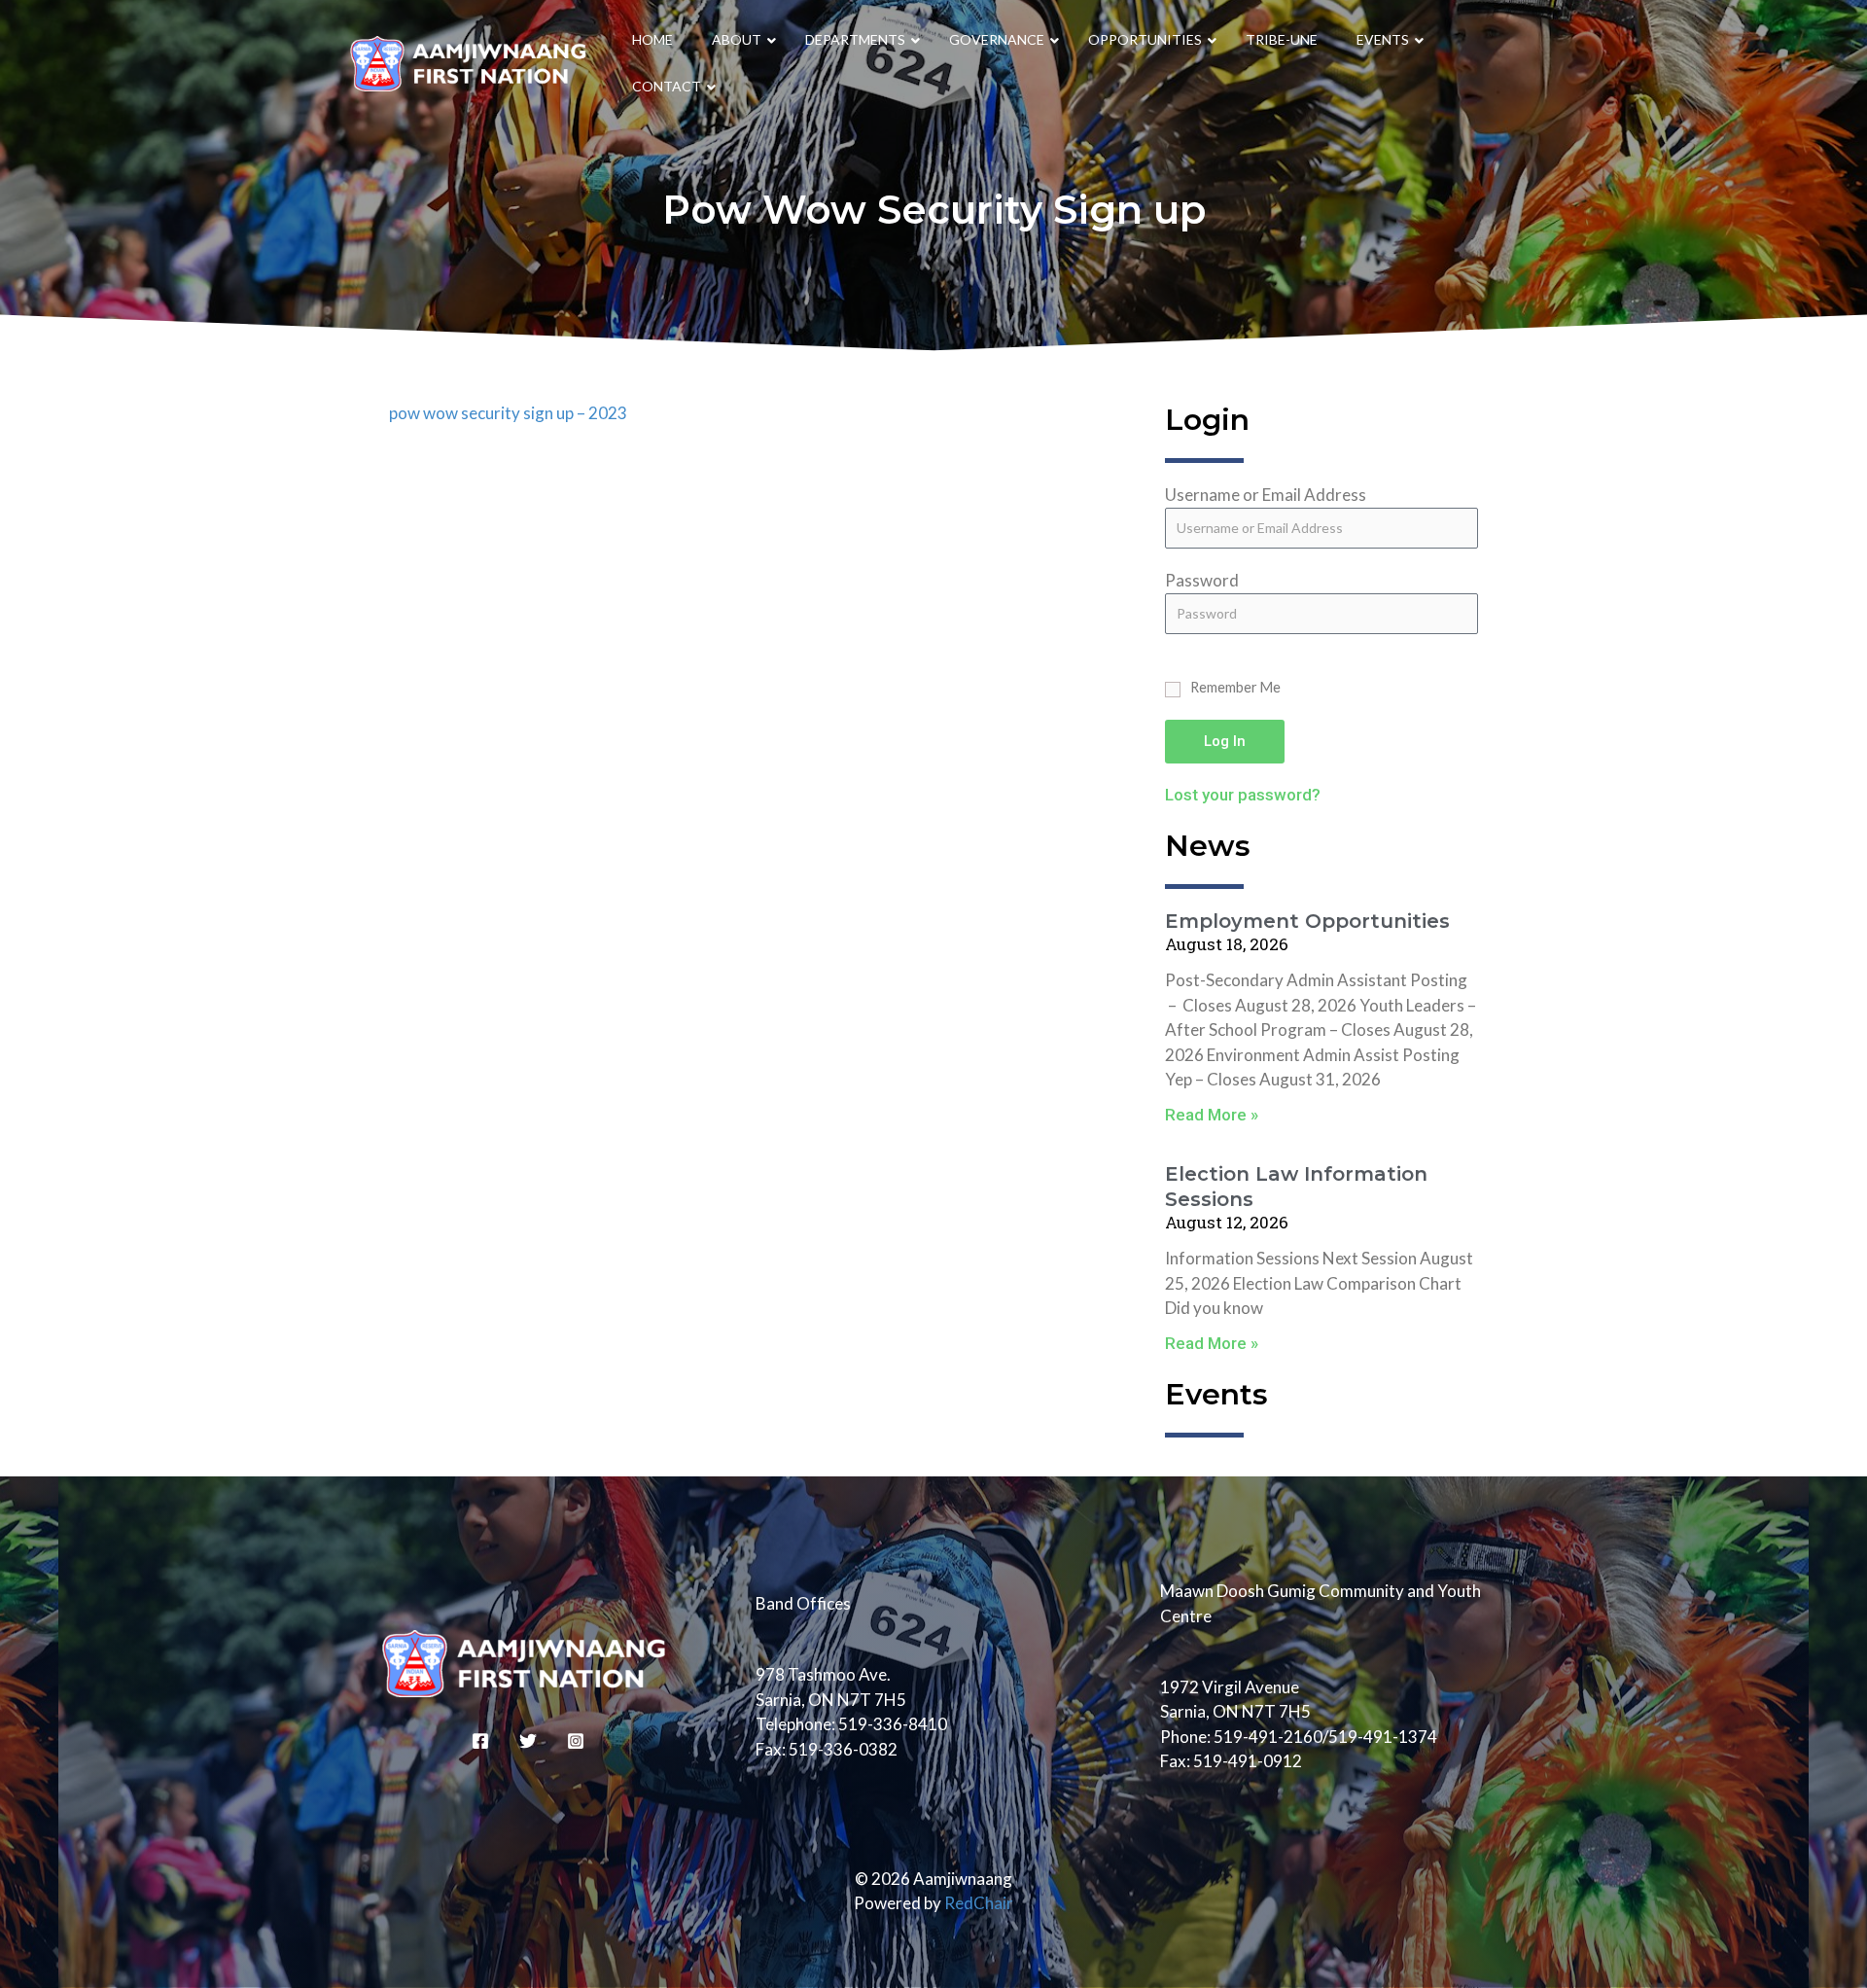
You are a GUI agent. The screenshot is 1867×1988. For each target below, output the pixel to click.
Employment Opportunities (1307, 921)
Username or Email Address (1266, 495)
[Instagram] (576, 1741)
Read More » (1212, 1115)
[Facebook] (480, 1741)
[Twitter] (528, 1741)
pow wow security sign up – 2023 (508, 413)
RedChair (979, 1903)
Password (1202, 580)
